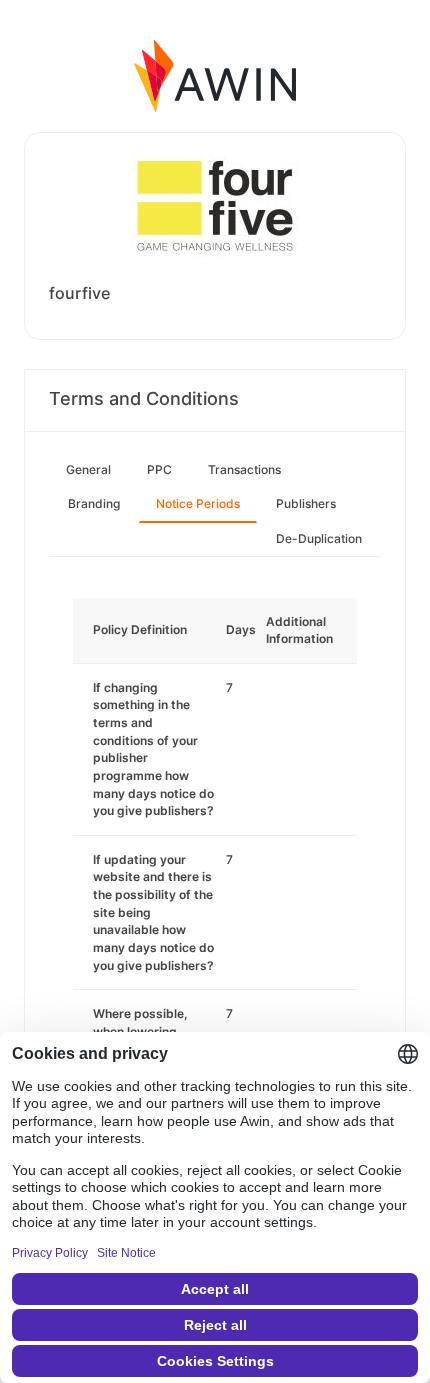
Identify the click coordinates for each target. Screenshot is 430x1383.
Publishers (306, 503)
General (88, 469)
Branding (94, 503)
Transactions (244, 469)
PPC (159, 469)
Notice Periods (198, 503)
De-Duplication (319, 538)
